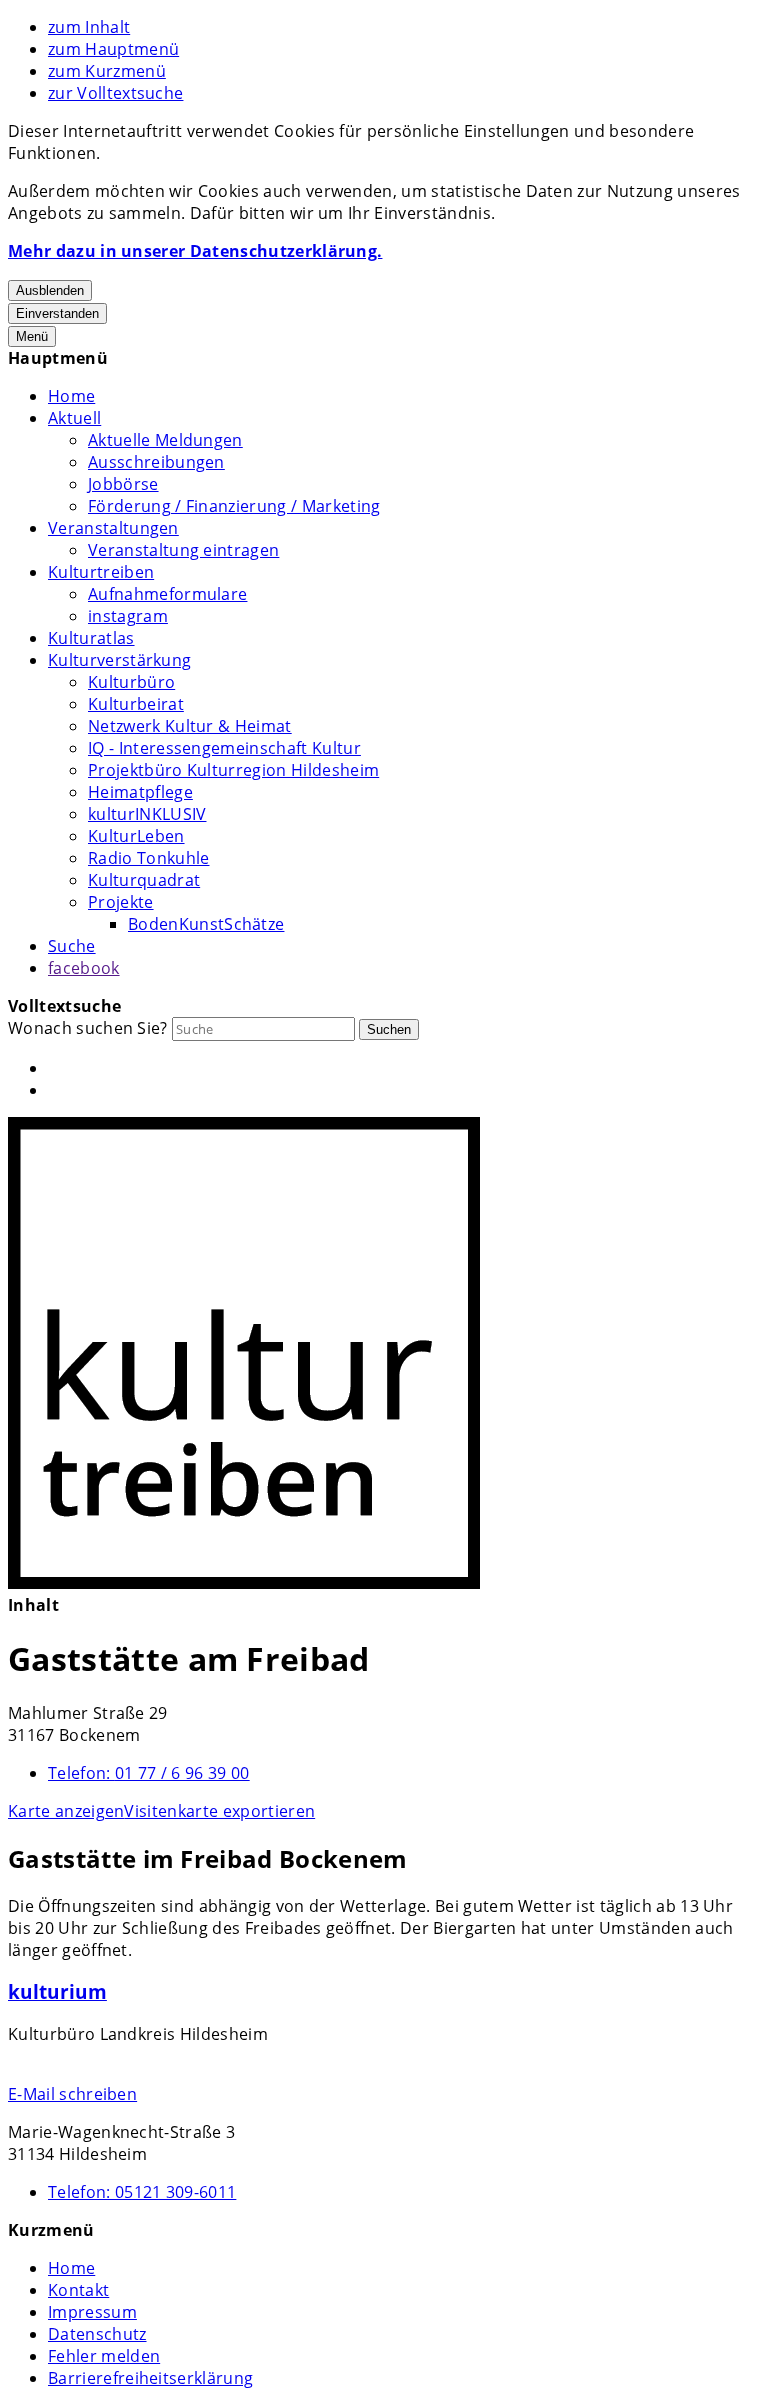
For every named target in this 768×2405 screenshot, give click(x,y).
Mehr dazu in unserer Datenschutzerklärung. (195, 251)
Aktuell (74, 418)
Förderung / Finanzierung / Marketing (234, 506)
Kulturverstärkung (119, 660)
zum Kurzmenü (107, 71)
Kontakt (78, 2290)
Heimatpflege (140, 792)
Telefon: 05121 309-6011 (142, 2192)
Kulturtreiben (101, 572)
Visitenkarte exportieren (219, 1811)
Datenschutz (97, 2334)
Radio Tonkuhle (148, 858)
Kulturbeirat (136, 704)
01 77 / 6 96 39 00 (149, 1773)
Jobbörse (123, 484)
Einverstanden (57, 313)
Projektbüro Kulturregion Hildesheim (233, 770)
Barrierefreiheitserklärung (150, 2378)
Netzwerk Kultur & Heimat (190, 726)
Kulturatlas (91, 638)
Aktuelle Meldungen (165, 440)
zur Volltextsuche (115, 93)
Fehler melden (104, 2356)
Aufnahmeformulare (167, 594)
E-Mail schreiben (72, 2094)
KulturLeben (136, 836)
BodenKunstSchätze (206, 924)
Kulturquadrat (144, 880)
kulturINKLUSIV (147, 814)
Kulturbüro (131, 682)
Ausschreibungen (156, 462)
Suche (72, 946)
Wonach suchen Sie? (88, 1028)
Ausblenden (50, 290)
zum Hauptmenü (113, 49)
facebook (84, 968)
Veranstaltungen (113, 528)
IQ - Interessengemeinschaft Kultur (224, 748)
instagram (128, 616)
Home (71, 396)
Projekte (121, 902)
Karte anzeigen (66, 1811)
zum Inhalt (89, 27)
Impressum (92, 2312)
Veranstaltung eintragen (183, 550)
